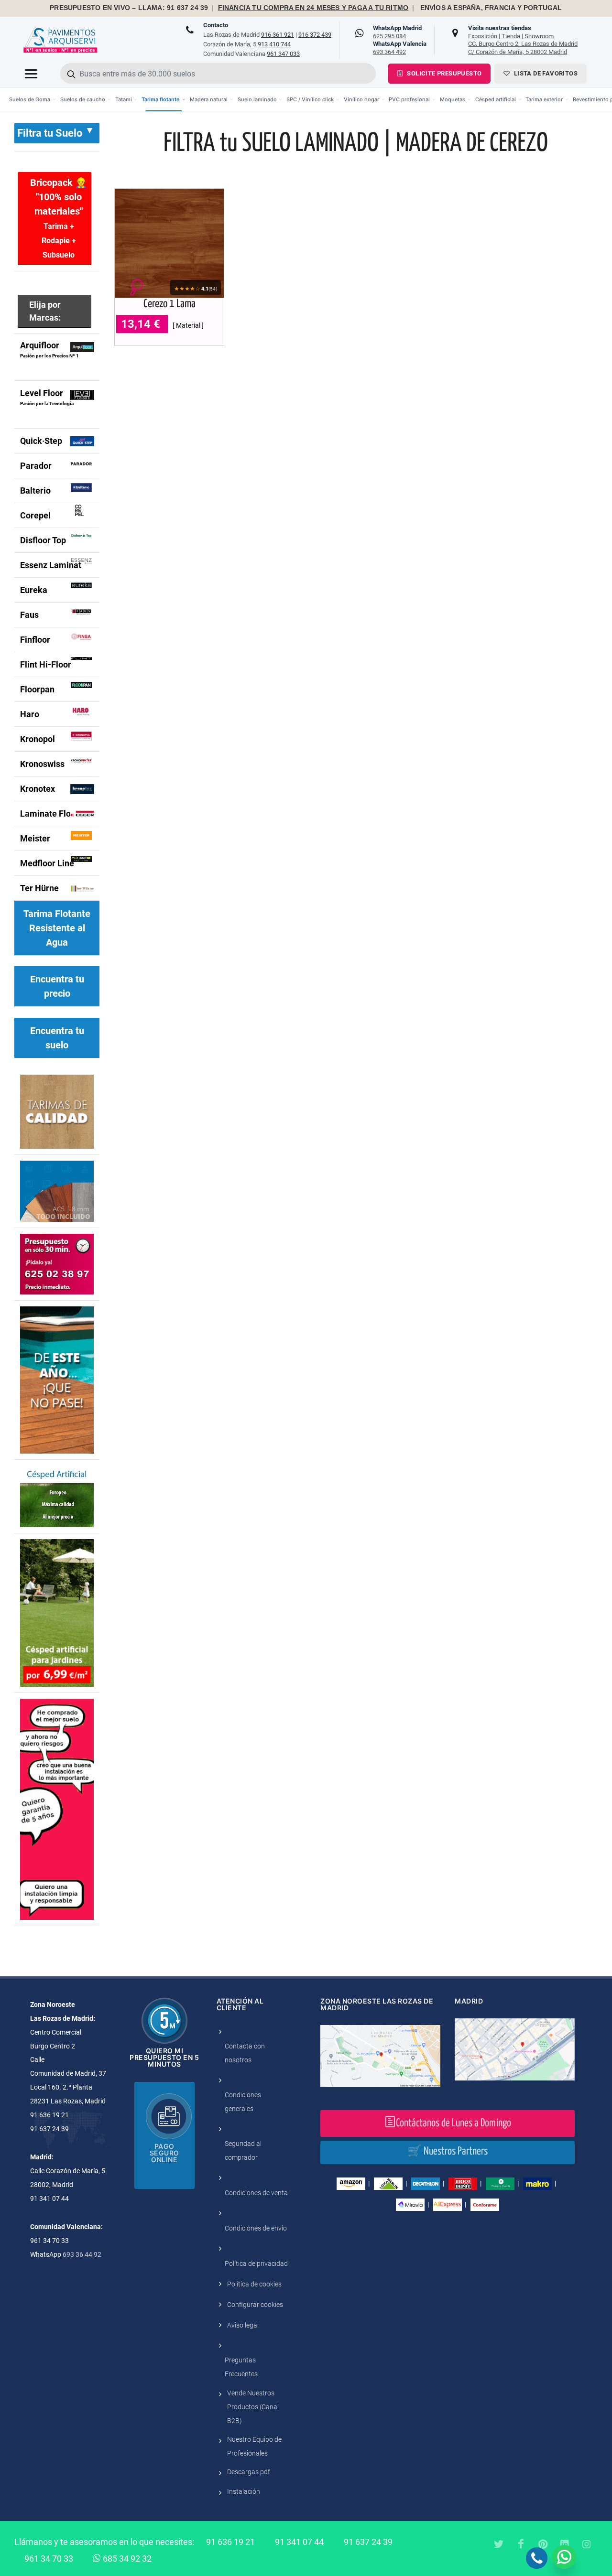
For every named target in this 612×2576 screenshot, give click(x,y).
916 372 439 (315, 35)
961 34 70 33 (49, 2559)
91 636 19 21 (230, 2542)
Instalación (244, 2491)
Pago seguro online (164, 2153)
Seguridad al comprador (243, 2150)
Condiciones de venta (256, 2193)
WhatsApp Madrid (397, 32)
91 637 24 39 (368, 2542)
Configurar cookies (255, 2305)
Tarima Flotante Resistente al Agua (57, 928)
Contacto (216, 25)
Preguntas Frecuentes (241, 2367)
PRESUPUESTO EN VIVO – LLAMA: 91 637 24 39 (129, 8)
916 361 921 (278, 35)
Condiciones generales (243, 2102)
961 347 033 (283, 54)
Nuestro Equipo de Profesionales (254, 2446)
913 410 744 (274, 44)
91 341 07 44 (299, 2542)
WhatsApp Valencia (400, 48)
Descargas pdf (249, 2472)
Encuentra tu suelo (57, 1038)
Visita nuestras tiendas (523, 40)
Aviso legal (243, 2325)
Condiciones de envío (256, 2228)
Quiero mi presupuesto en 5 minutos (164, 2057)
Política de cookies (254, 2284)
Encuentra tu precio (57, 986)
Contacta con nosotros (245, 2053)
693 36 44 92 (82, 2254)
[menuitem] (33, 99)
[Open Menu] (31, 74)
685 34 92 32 (126, 2559)
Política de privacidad (256, 2263)
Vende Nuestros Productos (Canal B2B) (253, 2407)
